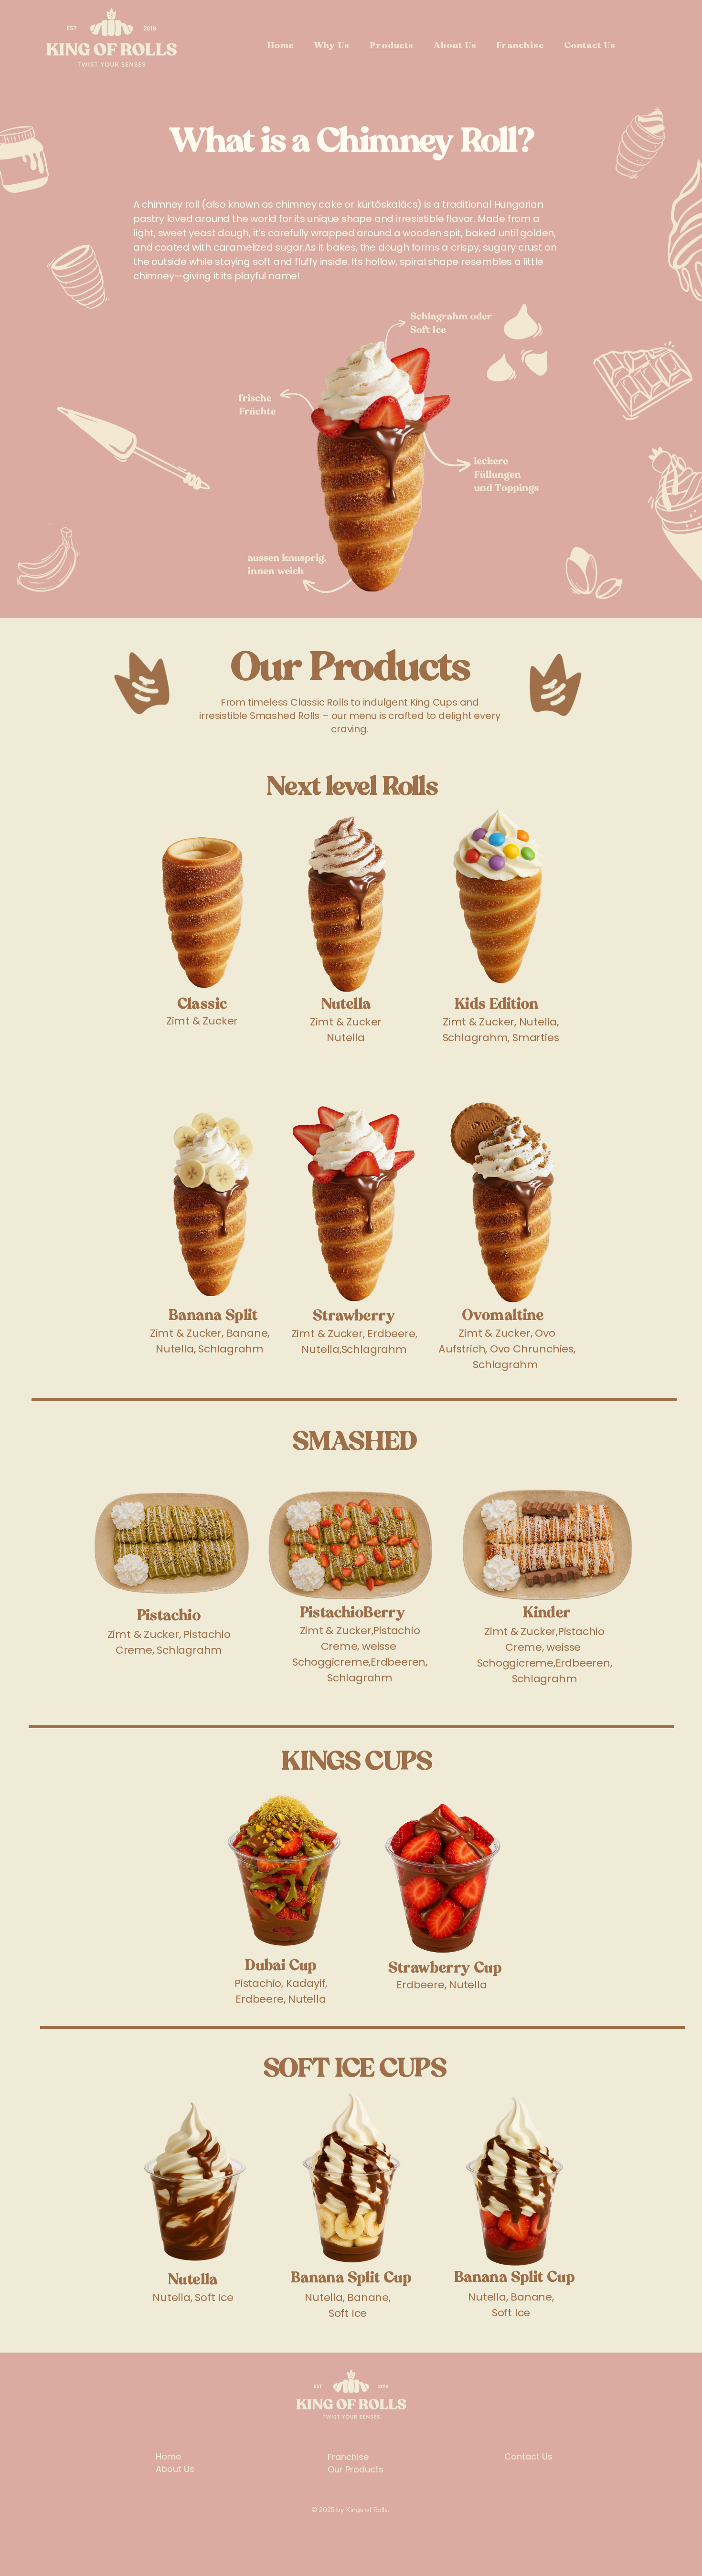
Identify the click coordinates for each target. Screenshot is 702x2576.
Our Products (356, 2469)
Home (168, 2456)
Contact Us (528, 2456)
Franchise (348, 2457)
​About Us (175, 2469)
